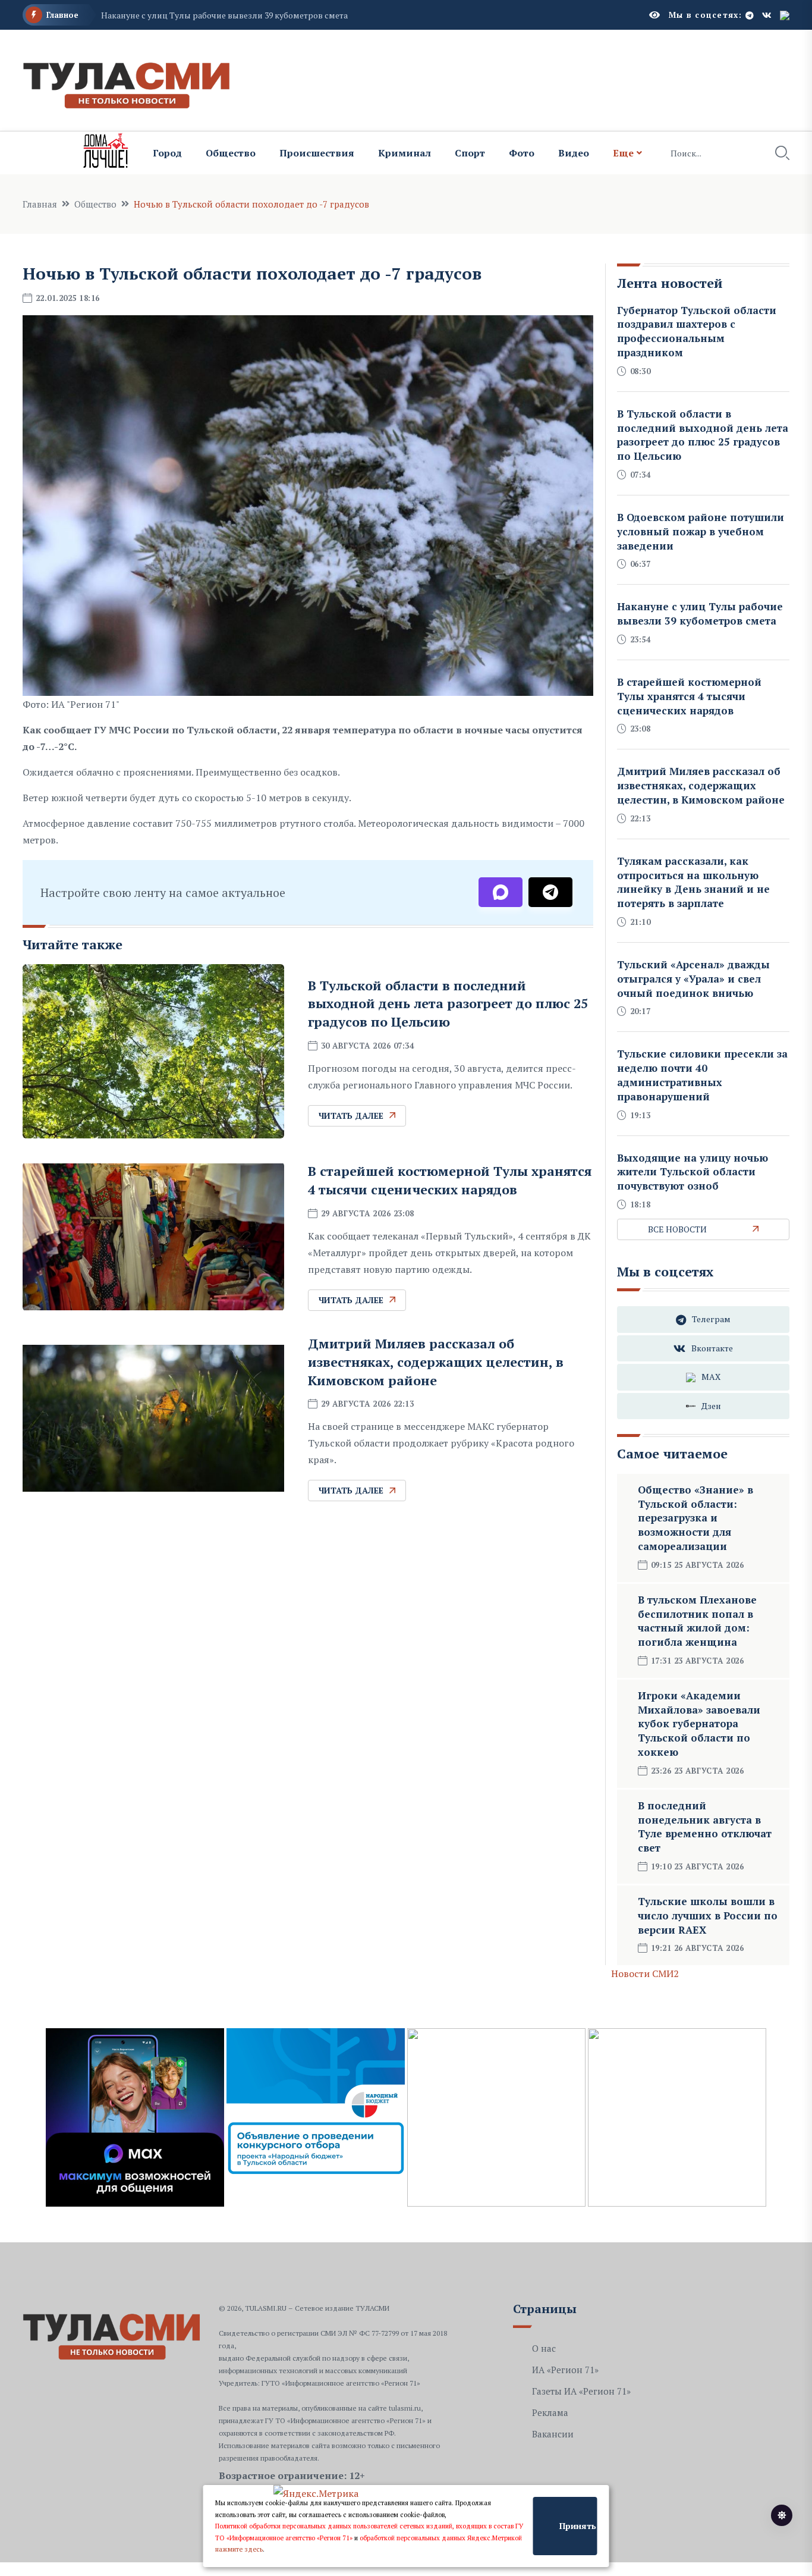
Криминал (405, 153)
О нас (544, 2348)
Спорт (470, 153)
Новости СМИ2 (645, 1973)
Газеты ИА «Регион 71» (581, 2391)
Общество (231, 153)
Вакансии (553, 2434)
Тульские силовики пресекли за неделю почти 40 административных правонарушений (702, 1075)
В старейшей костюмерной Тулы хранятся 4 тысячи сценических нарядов (450, 1180)
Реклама (550, 2412)
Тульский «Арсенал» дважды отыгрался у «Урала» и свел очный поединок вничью (693, 979)
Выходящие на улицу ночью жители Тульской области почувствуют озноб (693, 1172)
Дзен (711, 1406)
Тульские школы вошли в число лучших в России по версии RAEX (708, 1915)
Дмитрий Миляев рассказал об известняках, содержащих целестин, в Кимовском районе (436, 1362)
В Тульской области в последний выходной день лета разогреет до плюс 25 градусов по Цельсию (448, 1004)
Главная (40, 204)
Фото (522, 153)
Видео (574, 153)
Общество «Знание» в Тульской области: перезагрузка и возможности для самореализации (695, 1518)
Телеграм (711, 1319)
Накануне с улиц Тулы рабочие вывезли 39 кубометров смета (224, 15)
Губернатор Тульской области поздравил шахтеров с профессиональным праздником (697, 331)
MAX (711, 1377)
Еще (623, 153)
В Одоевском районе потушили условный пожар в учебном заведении (701, 531)
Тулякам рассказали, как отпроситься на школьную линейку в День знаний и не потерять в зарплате (693, 882)
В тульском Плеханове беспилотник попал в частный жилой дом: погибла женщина (697, 1621)
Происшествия (317, 153)
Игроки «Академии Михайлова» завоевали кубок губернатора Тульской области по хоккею (699, 1724)
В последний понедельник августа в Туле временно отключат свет (705, 1827)
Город (167, 153)
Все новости (677, 1229)
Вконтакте (712, 1348)
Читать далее (351, 1116)
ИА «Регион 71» (565, 2370)
